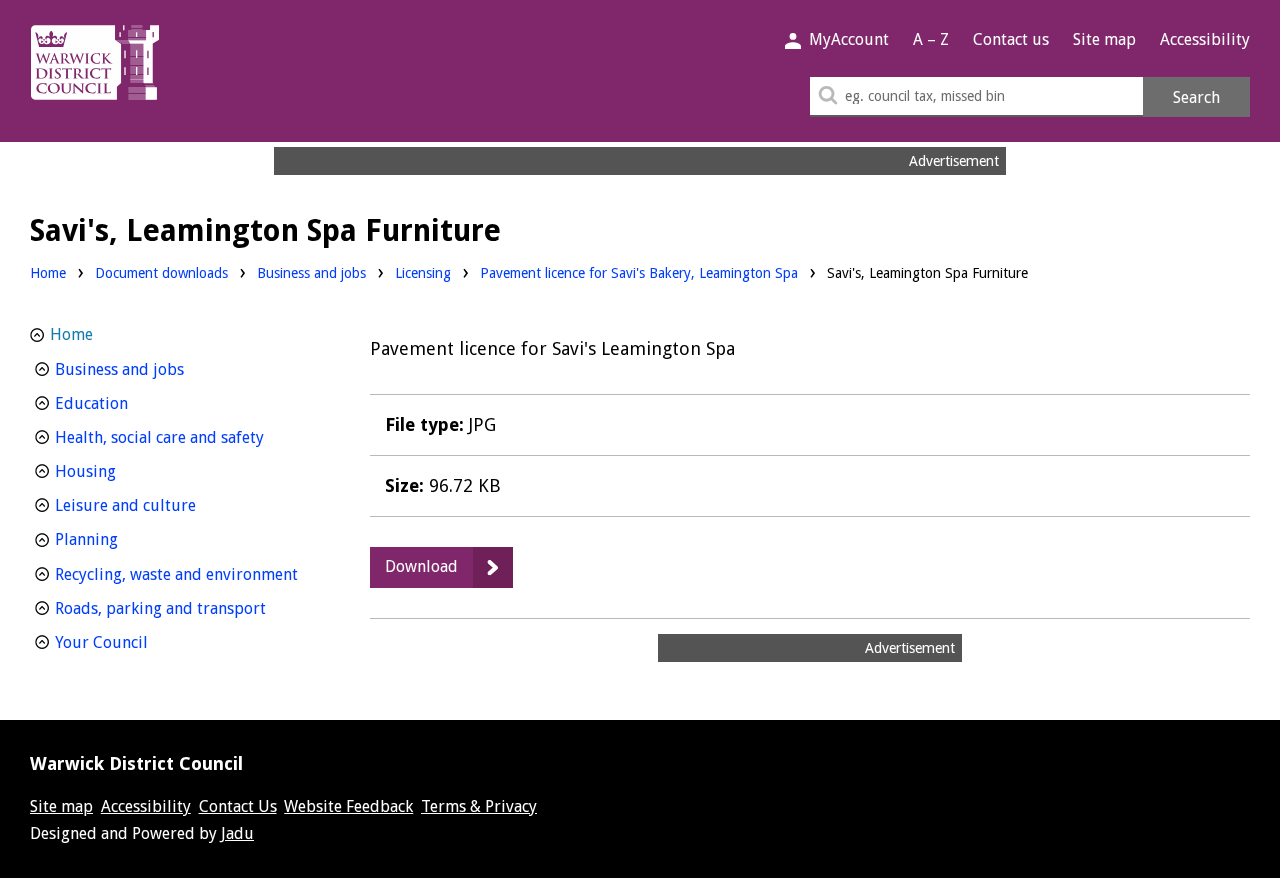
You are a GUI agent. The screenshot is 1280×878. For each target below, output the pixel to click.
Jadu (237, 833)
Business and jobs (311, 272)
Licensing (423, 272)
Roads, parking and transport (187, 608)
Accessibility (1205, 39)
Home (48, 273)
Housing (122, 471)
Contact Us (238, 806)
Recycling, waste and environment (187, 574)
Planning (123, 539)
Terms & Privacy (479, 806)
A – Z (931, 39)
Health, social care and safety (187, 437)
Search (1196, 97)
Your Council (138, 642)
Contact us (1011, 39)
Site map (1104, 39)
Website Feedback (348, 806)
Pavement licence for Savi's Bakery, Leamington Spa (639, 273)
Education (128, 403)
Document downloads (161, 273)
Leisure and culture (162, 505)
